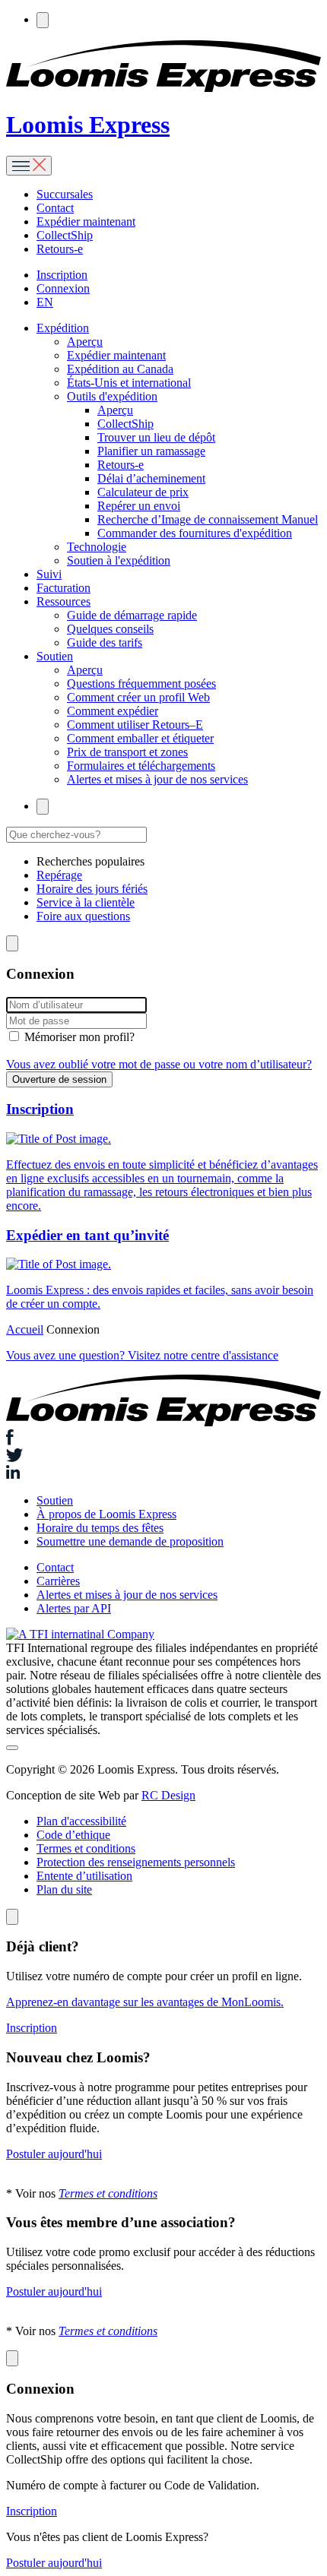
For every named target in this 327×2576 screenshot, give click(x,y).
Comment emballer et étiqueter (140, 738)
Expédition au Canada (120, 369)
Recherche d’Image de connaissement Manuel (208, 519)
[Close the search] (12, 943)
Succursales (65, 194)
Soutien (55, 1500)
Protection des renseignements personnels (136, 1862)
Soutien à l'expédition (119, 560)
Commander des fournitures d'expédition (195, 533)
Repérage (59, 875)
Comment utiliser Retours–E (135, 725)
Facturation (63, 588)
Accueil (25, 1329)
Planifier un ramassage (151, 451)
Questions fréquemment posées (141, 684)
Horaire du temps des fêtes (100, 1528)
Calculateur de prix (143, 492)
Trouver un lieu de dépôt (156, 437)
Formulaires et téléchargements (141, 766)
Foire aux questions (83, 916)
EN (45, 302)
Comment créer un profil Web (138, 697)
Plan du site (64, 1889)
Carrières (58, 1581)
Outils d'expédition (112, 396)
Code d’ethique (73, 1835)
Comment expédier (113, 711)
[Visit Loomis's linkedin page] (163, 1473)
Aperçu (85, 342)
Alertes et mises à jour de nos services (157, 779)
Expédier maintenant (86, 222)
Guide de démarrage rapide (132, 615)
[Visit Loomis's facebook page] (163, 1439)
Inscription (62, 275)
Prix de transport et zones (127, 752)
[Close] (12, 1917)
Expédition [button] (63, 328)
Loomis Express (88, 125)
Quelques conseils (110, 629)
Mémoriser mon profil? (79, 1037)
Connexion (63, 288)
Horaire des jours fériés (92, 889)
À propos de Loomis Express (106, 1514)
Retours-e (60, 249)
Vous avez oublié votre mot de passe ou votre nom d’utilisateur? (159, 1064)
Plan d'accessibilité (81, 1821)
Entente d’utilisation (84, 1876)
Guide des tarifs (105, 642)
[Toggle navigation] (29, 166)
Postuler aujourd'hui (54, 2154)
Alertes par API (74, 1608)
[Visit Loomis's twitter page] (163, 1457)
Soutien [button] (55, 656)
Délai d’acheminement (151, 478)
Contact (55, 208)
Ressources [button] (63, 601)
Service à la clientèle (86, 902)
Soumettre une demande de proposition (130, 1541)
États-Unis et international (129, 383)
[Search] (43, 20)
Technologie (97, 547)
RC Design (168, 1795)
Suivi (49, 574)
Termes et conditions (86, 1848)
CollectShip (65, 235)
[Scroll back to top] (12, 1748)
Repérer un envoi (139, 506)
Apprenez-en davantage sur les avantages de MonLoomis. (145, 2002)
